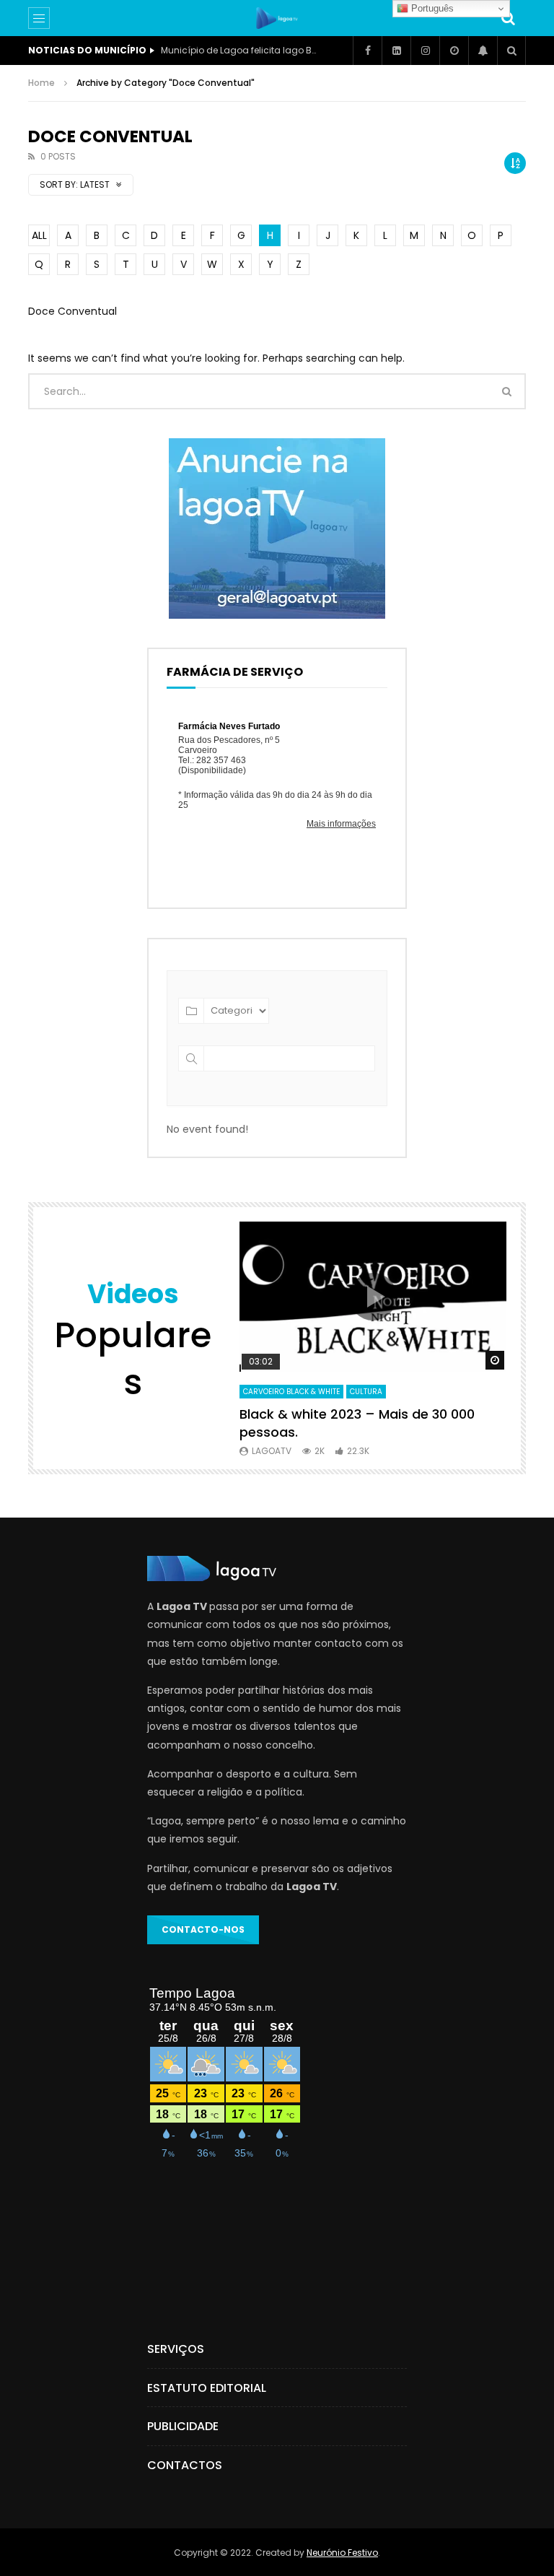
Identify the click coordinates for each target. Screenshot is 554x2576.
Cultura (366, 1392)
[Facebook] (367, 51)
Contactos (185, 2465)
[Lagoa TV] (277, 18)
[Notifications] (483, 51)
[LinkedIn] (396, 51)
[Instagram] (425, 51)
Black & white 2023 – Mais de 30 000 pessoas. (357, 1423)
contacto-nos (203, 1929)
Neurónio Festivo (342, 2553)
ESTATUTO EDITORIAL (207, 2388)
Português (431, 8)
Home (41, 83)
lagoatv (272, 1451)
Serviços (176, 2349)
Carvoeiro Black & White (291, 1392)
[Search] (508, 18)
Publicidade (183, 2426)
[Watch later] (454, 51)
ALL (39, 235)
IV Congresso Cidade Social (224, 50)
